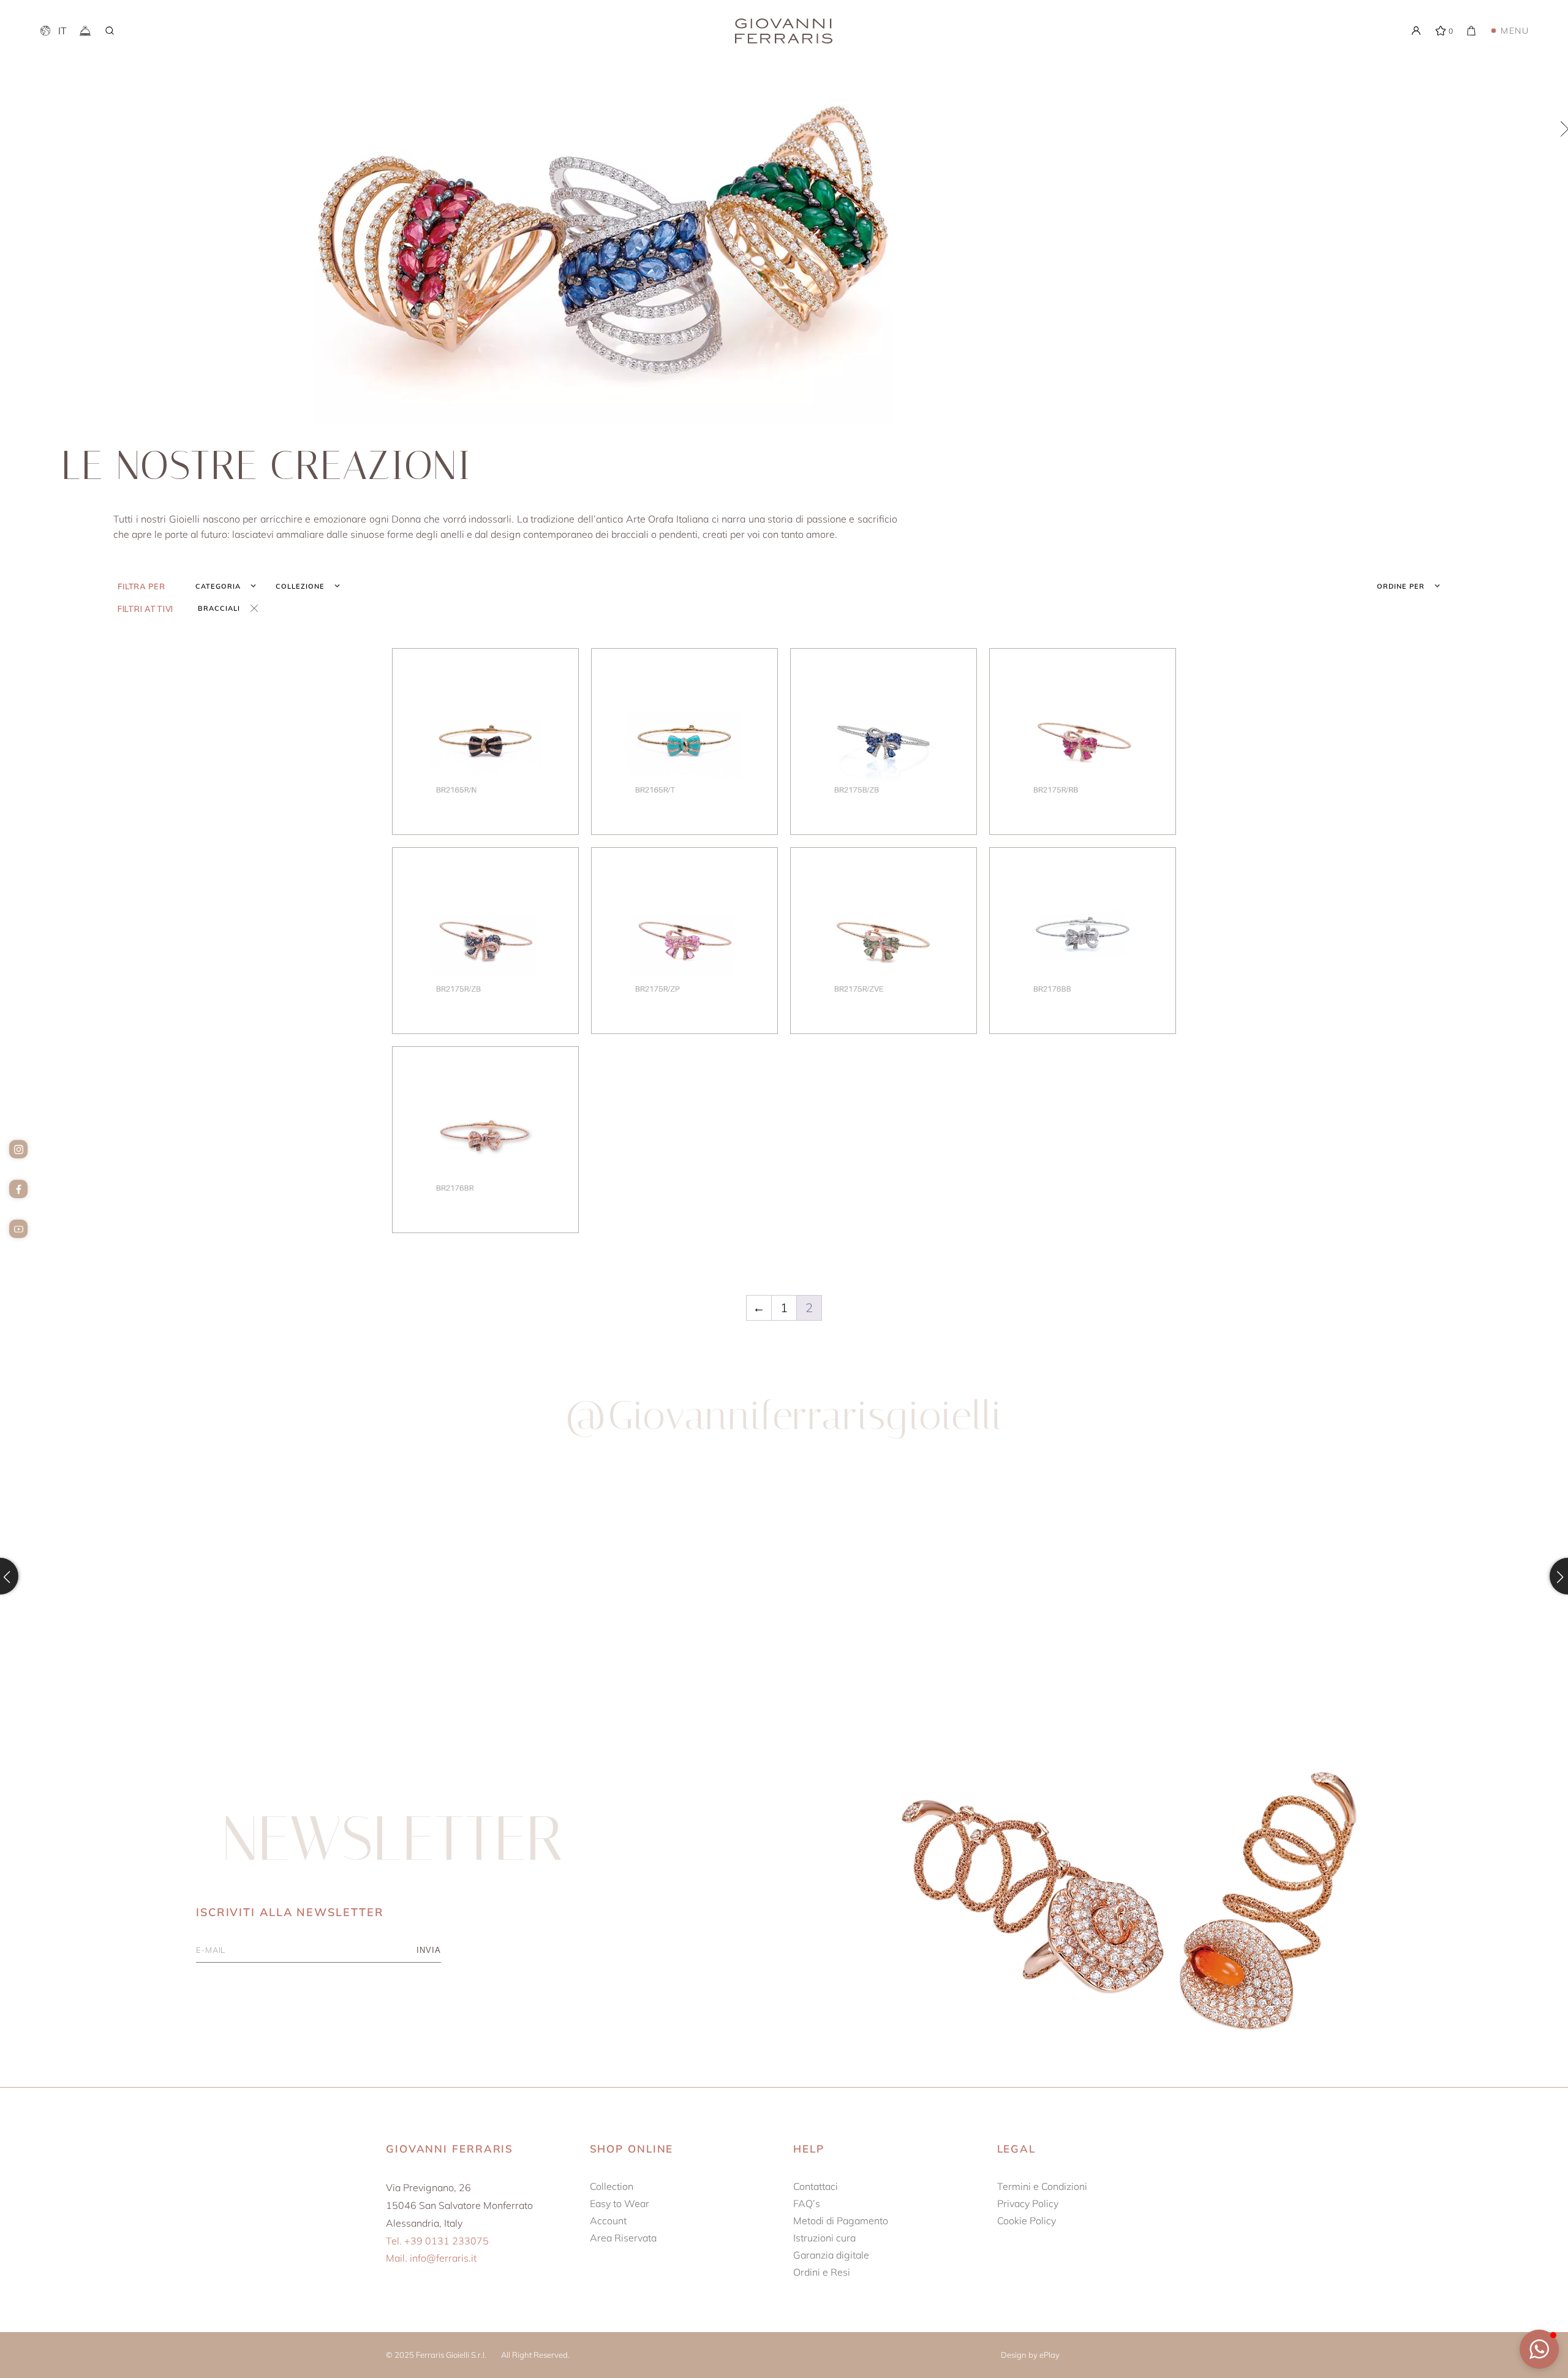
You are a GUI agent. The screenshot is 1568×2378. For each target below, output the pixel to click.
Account (608, 2221)
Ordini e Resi (822, 2272)
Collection (612, 2186)
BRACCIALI (219, 608)
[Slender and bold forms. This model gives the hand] (981, 1576)
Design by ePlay (1030, 2355)
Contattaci (816, 2186)
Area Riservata (623, 2238)
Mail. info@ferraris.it (431, 2258)
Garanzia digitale (831, 2255)
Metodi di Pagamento (841, 2221)
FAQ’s (807, 2203)
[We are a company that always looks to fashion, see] (194, 1576)
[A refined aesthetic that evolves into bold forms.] (588, 1576)
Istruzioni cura (824, 2238)
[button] (1539, 2349)
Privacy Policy (1028, 2203)
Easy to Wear (620, 2203)
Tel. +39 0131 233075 (437, 2241)
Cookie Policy (1027, 2221)
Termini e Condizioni (1042, 2186)
